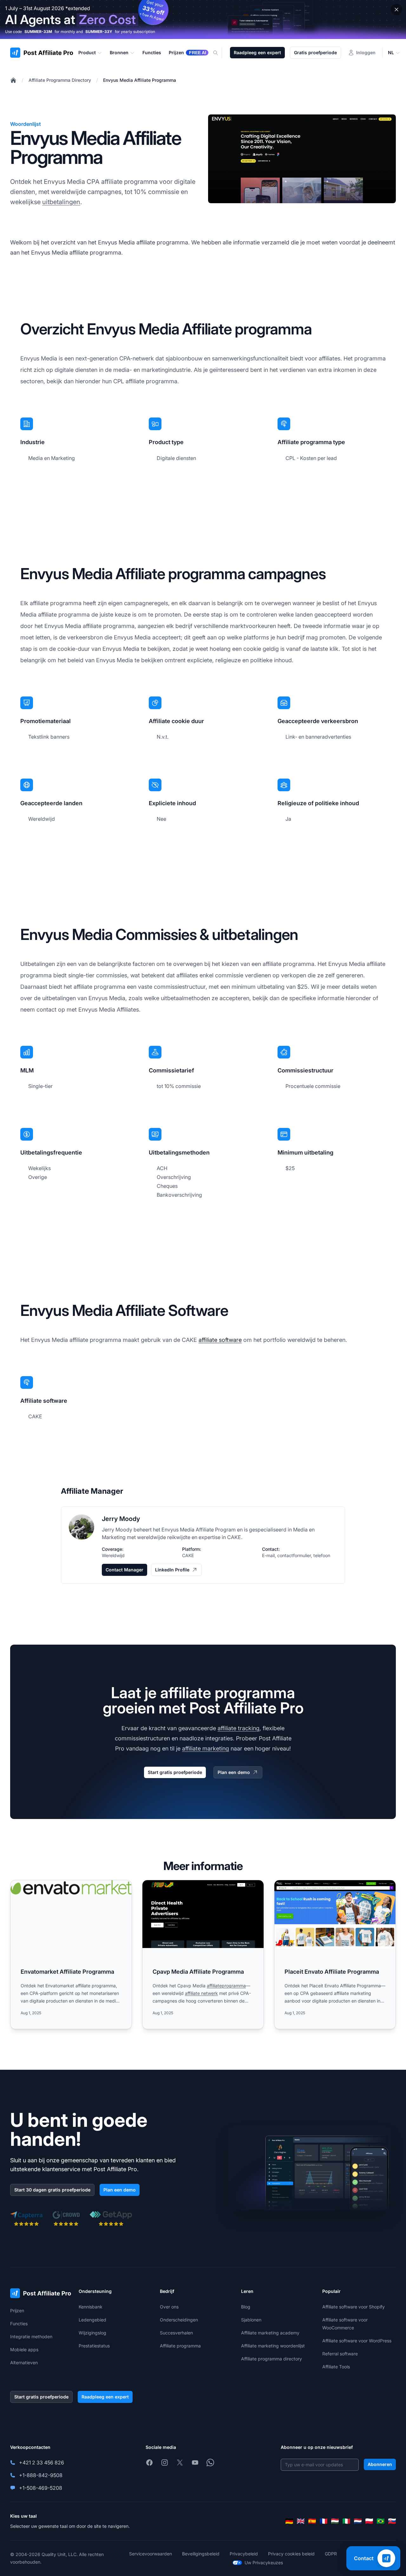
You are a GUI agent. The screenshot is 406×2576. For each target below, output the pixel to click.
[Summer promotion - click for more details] (203, 19)
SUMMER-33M (38, 32)
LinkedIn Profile (172, 1570)
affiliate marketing (206, 1748)
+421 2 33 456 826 (42, 2463)
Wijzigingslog (92, 2333)
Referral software (340, 2354)
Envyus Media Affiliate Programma (140, 80)
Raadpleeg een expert (257, 52)
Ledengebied (92, 2320)
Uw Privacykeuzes (264, 2563)
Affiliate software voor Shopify (354, 2307)
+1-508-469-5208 (41, 2488)
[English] (301, 2521)
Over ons (169, 2307)
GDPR (331, 2554)
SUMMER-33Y (99, 32)
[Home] (13, 80)
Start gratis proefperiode (175, 1772)
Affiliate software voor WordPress (357, 2341)
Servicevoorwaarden (151, 2554)
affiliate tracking (239, 1728)
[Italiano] (346, 2521)
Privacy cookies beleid (291, 2554)
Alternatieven (24, 2362)
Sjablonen (251, 2320)
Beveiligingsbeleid (201, 2554)
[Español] (312, 2521)
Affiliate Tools (336, 2367)
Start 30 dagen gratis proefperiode (52, 2190)
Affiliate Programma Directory (60, 80)
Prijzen (17, 2311)
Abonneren (380, 2464)
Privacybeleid (244, 2554)
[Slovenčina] (392, 2521)
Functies (19, 2324)
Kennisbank (91, 2307)
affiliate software (220, 1340)
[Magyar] (335, 2521)
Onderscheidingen (179, 2320)
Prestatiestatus (94, 2346)
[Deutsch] (289, 2521)
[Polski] (369, 2521)
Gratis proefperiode (315, 52)
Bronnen (119, 52)
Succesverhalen (176, 2333)
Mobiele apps (24, 2349)
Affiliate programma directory (272, 2359)
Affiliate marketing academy (270, 2333)
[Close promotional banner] (396, 10)
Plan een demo (234, 1772)
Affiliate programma (180, 2346)
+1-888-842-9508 (41, 2475)
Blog (246, 2307)
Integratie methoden (31, 2337)
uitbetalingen (61, 202)
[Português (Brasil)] (381, 2521)
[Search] (219, 53)
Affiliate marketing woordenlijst (273, 2346)
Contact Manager (124, 1570)
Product (87, 52)
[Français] (324, 2521)
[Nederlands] (358, 2521)
